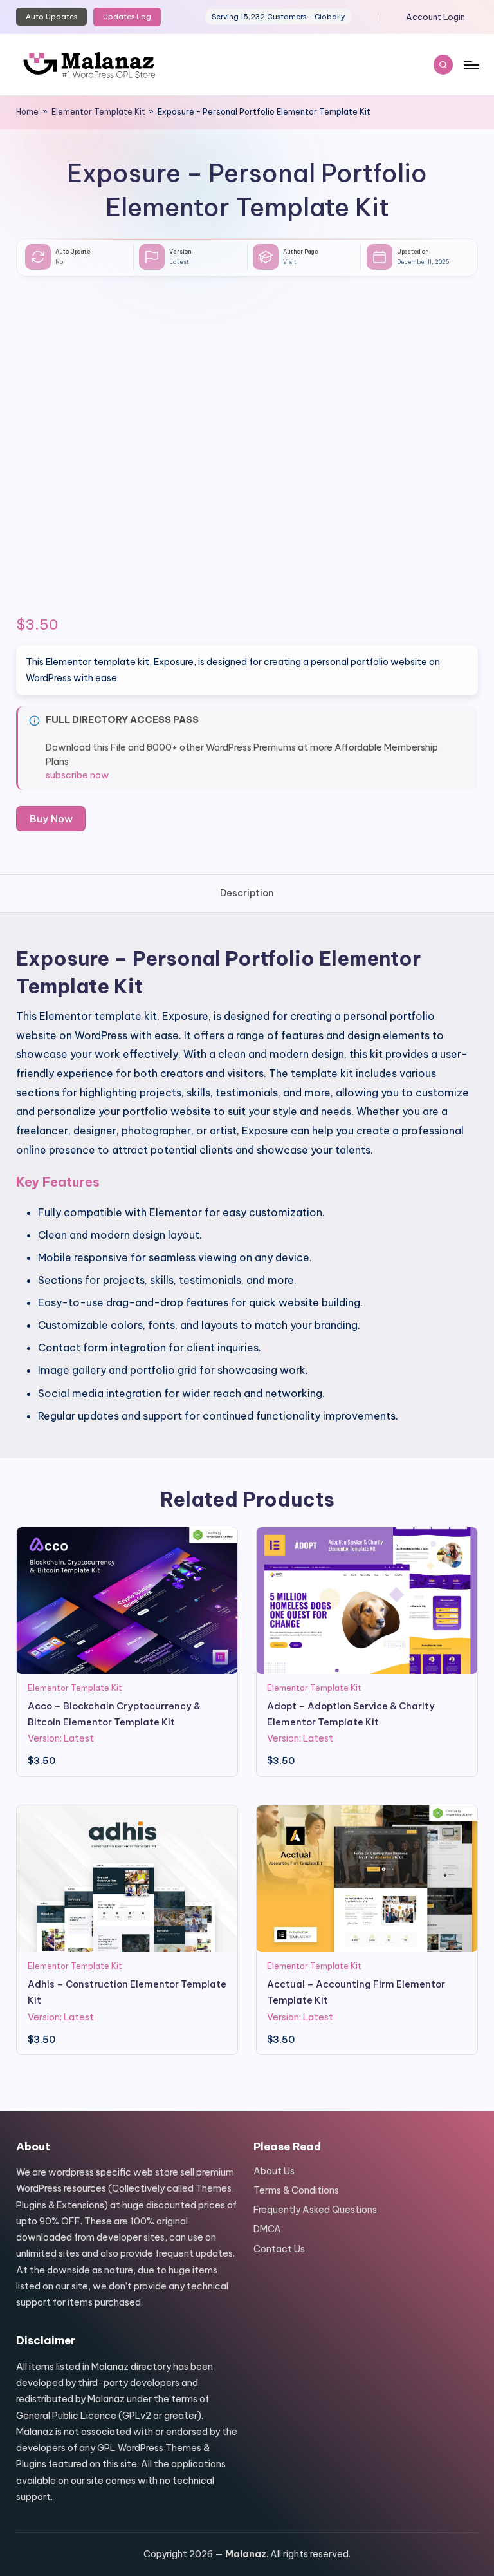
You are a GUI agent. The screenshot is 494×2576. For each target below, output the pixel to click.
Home (27, 112)
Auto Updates (51, 17)
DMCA (267, 2229)
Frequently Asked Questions (315, 2210)
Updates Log (127, 17)
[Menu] (471, 64)
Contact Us (279, 2249)
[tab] (247, 893)
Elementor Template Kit (98, 112)
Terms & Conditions (296, 2190)
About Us (274, 2171)
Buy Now (51, 819)
